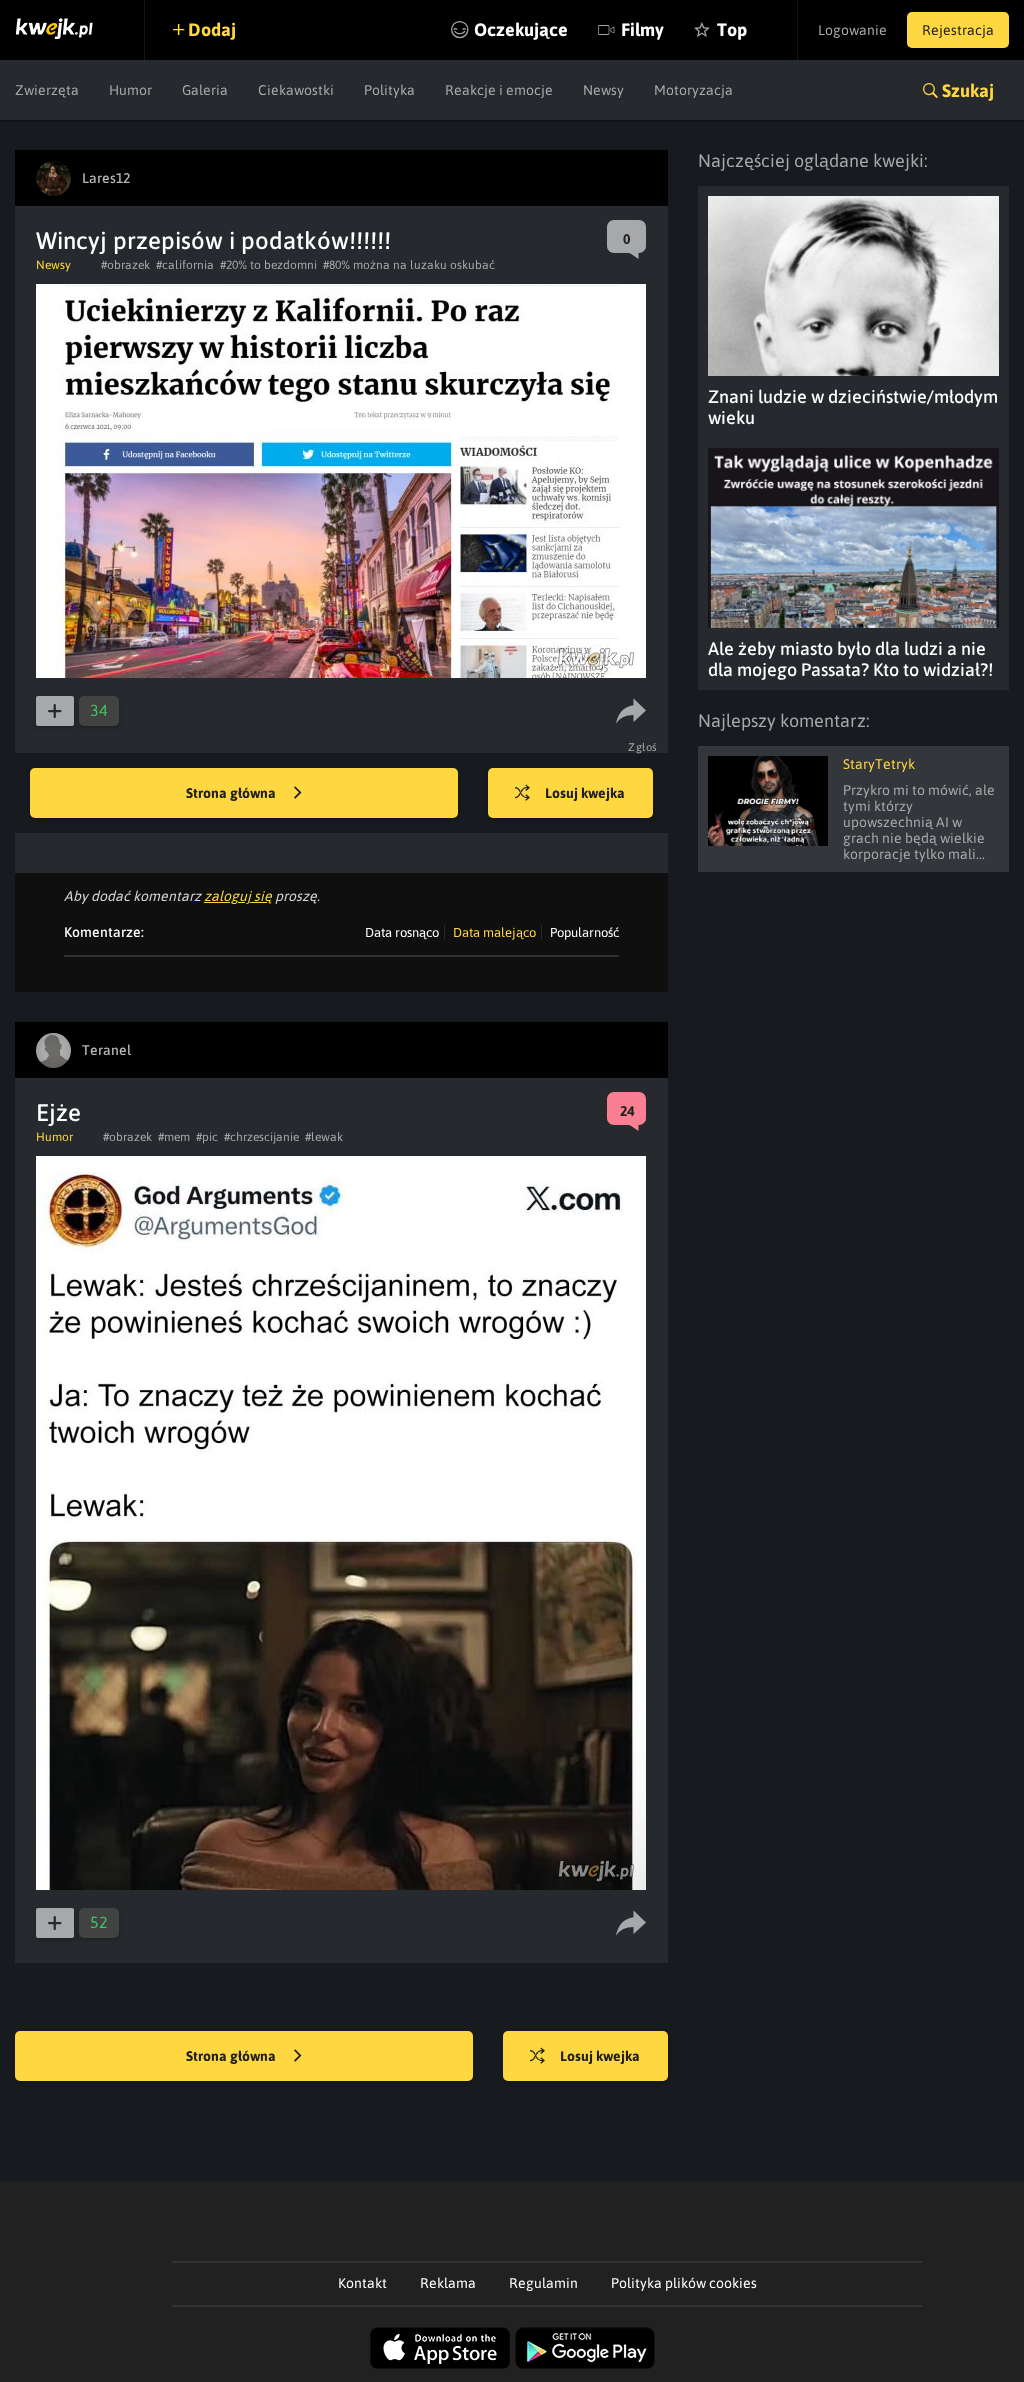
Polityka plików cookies (684, 2283)
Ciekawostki (296, 90)
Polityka (389, 90)
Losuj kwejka (585, 793)
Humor (130, 90)
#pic (207, 1137)
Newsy (603, 90)
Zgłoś (643, 747)
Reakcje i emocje (499, 90)
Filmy (642, 29)
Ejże (58, 1112)
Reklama (448, 2283)
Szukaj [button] (968, 90)
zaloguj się (238, 896)
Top (732, 29)
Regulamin (543, 2283)
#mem (174, 1137)
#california (185, 265)
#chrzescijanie (261, 1137)
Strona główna (232, 793)
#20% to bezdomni (268, 265)
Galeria (205, 90)
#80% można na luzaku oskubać (409, 265)
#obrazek (125, 265)
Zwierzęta (47, 90)
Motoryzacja (693, 90)
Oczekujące (521, 29)
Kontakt (362, 2283)
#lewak (324, 1137)
